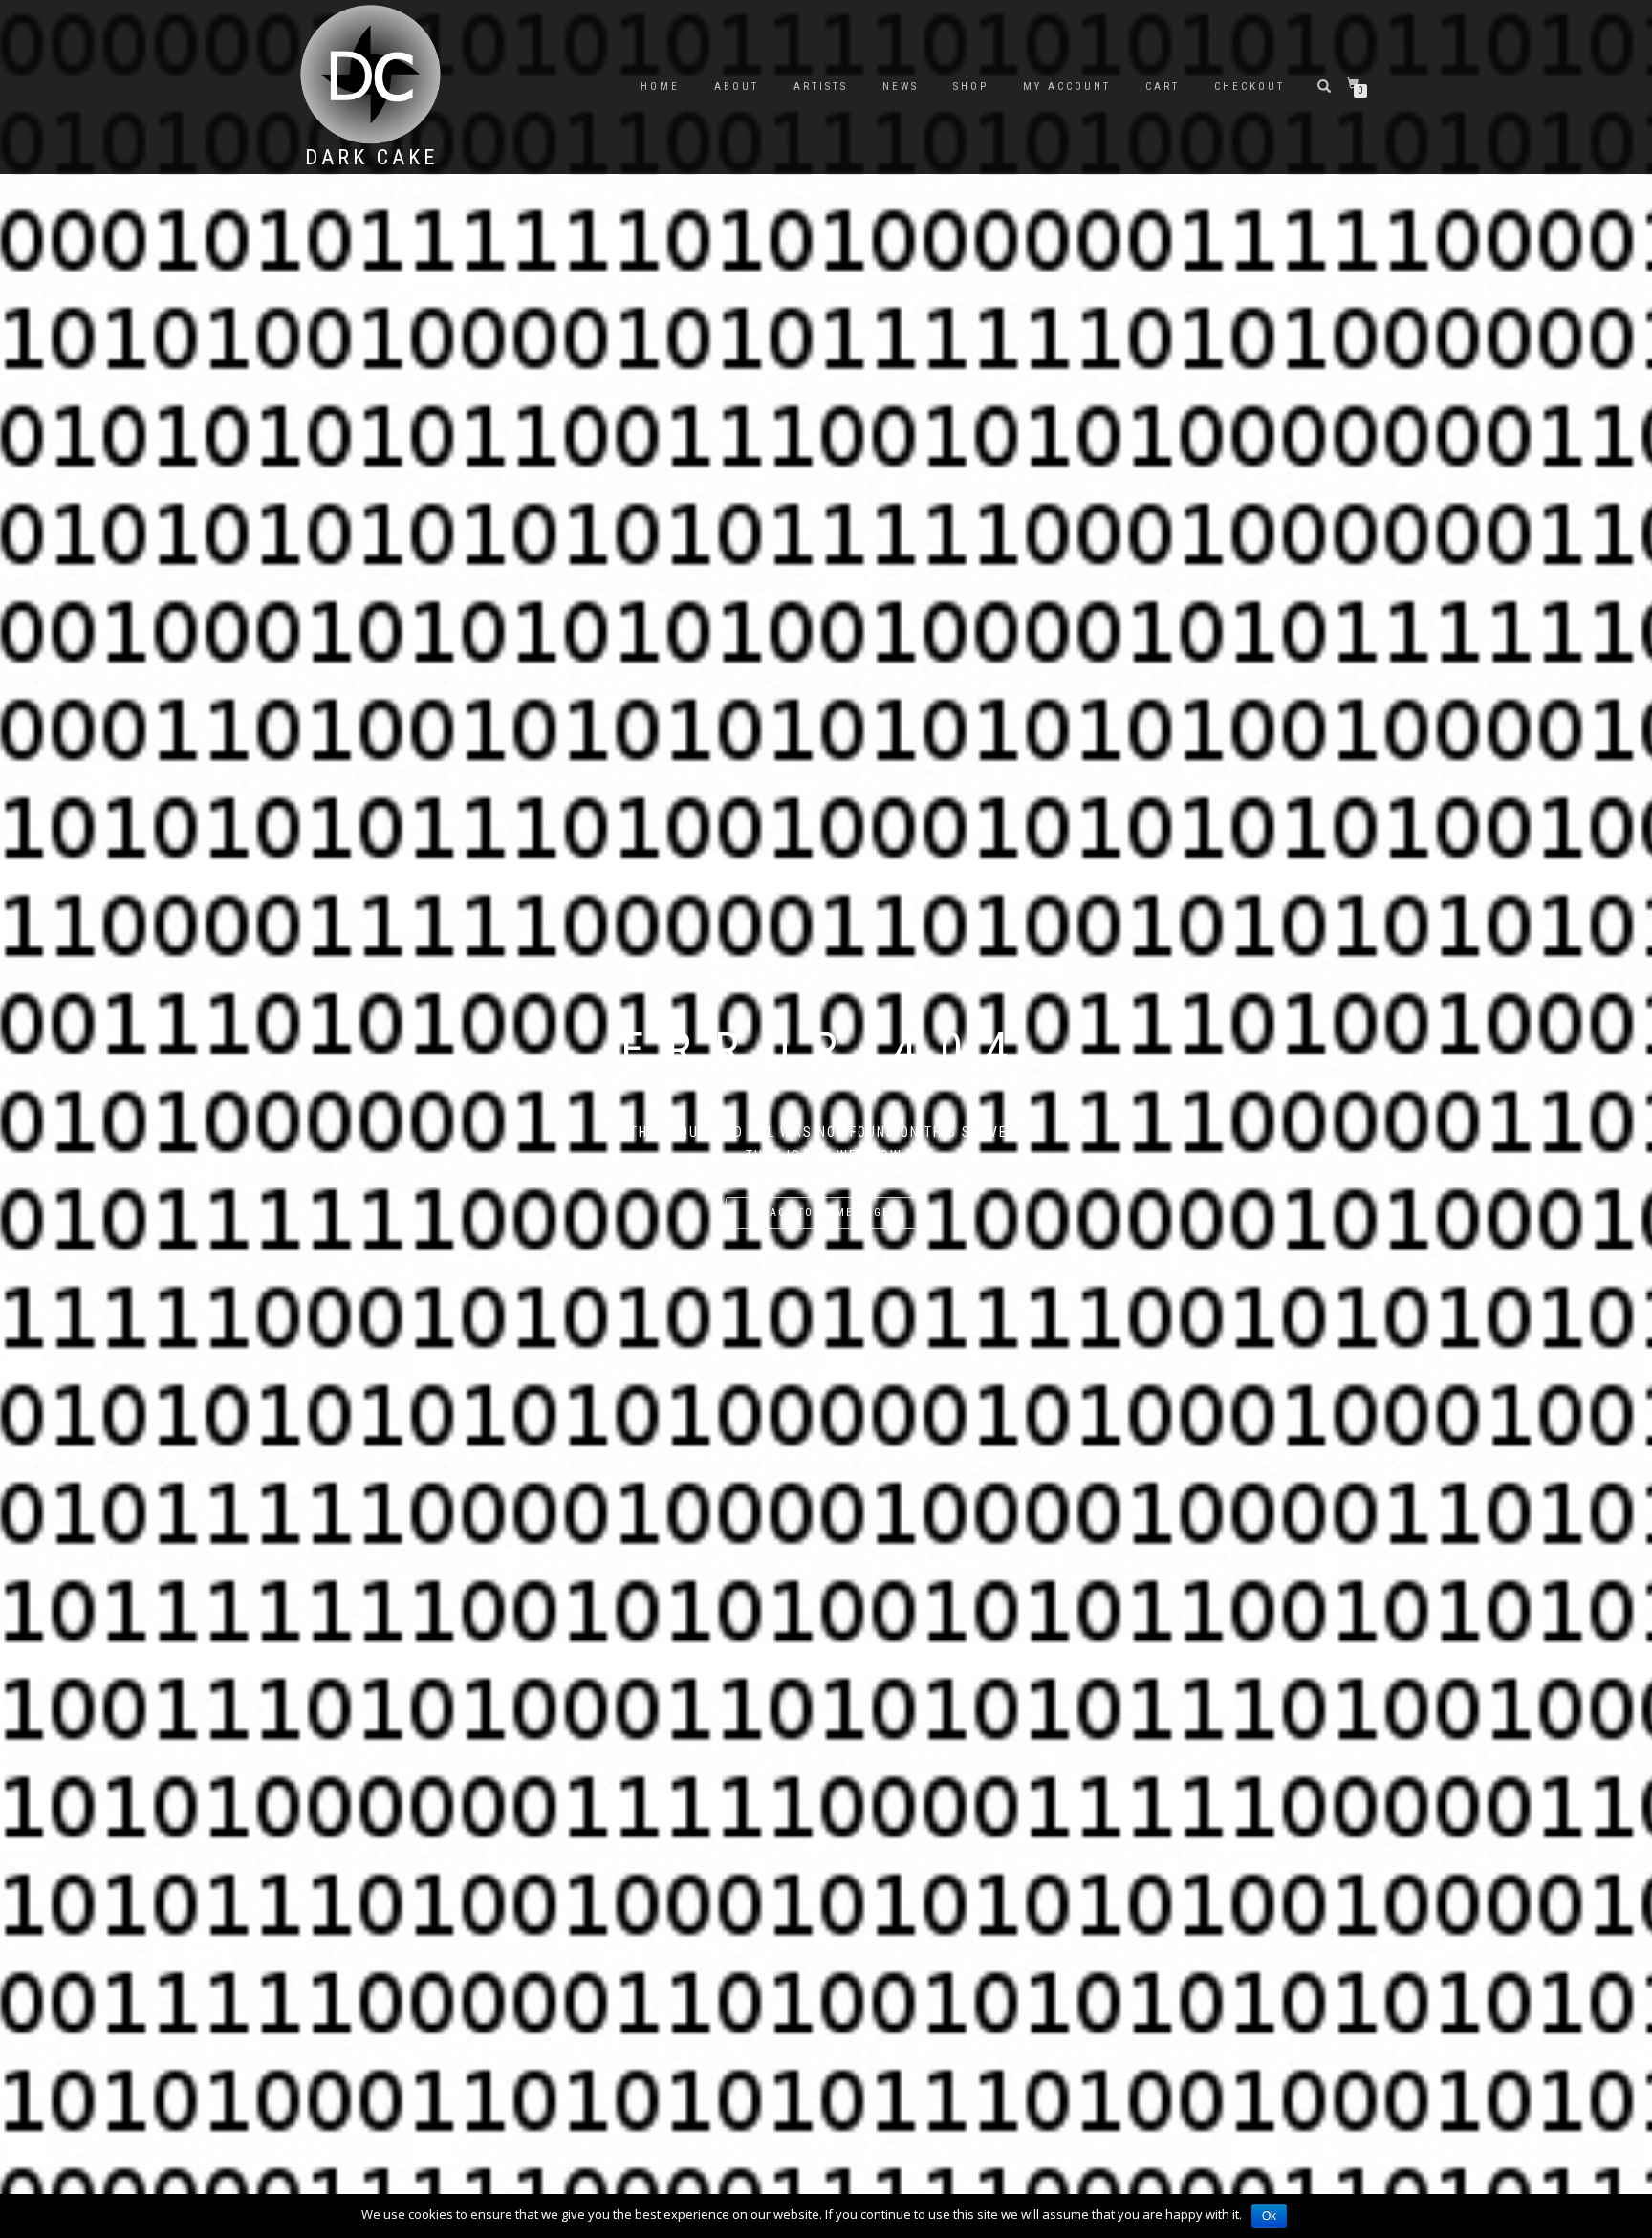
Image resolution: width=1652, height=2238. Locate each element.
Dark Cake (371, 158)
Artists (821, 87)
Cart (1163, 87)
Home (660, 87)
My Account (1067, 87)
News (901, 87)
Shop (971, 87)
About (737, 87)
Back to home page (826, 1213)
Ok (1269, 2216)
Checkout (1250, 87)
